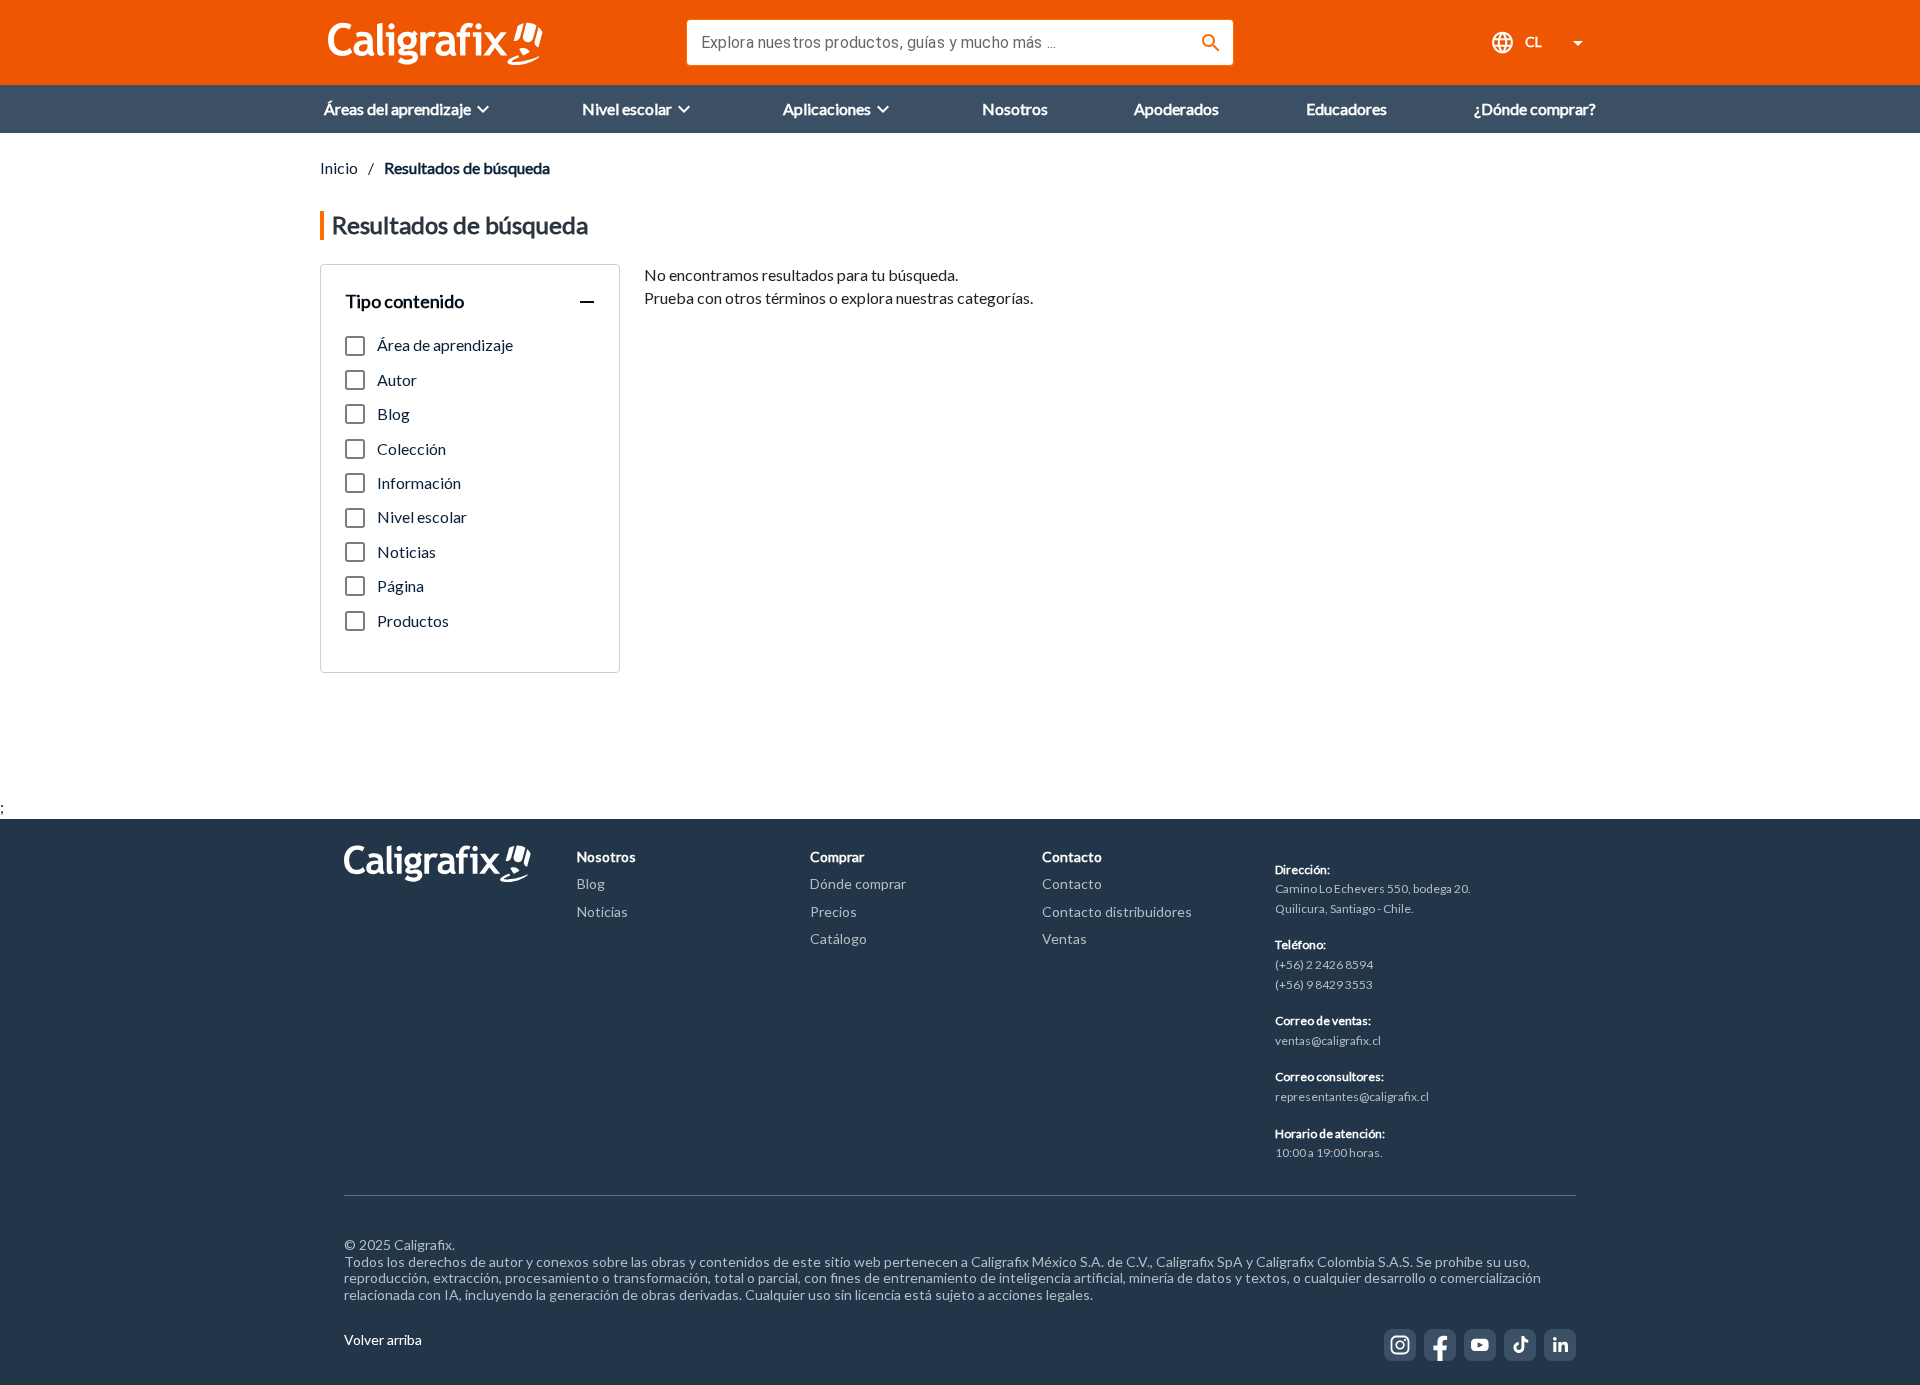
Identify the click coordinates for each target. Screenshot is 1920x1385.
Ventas (1064, 938)
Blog (591, 883)
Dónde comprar (858, 883)
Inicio (339, 167)
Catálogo (838, 938)
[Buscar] (1211, 43)
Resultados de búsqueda (467, 167)
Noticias (602, 911)
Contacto (1072, 883)
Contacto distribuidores (1117, 911)
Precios (833, 911)
